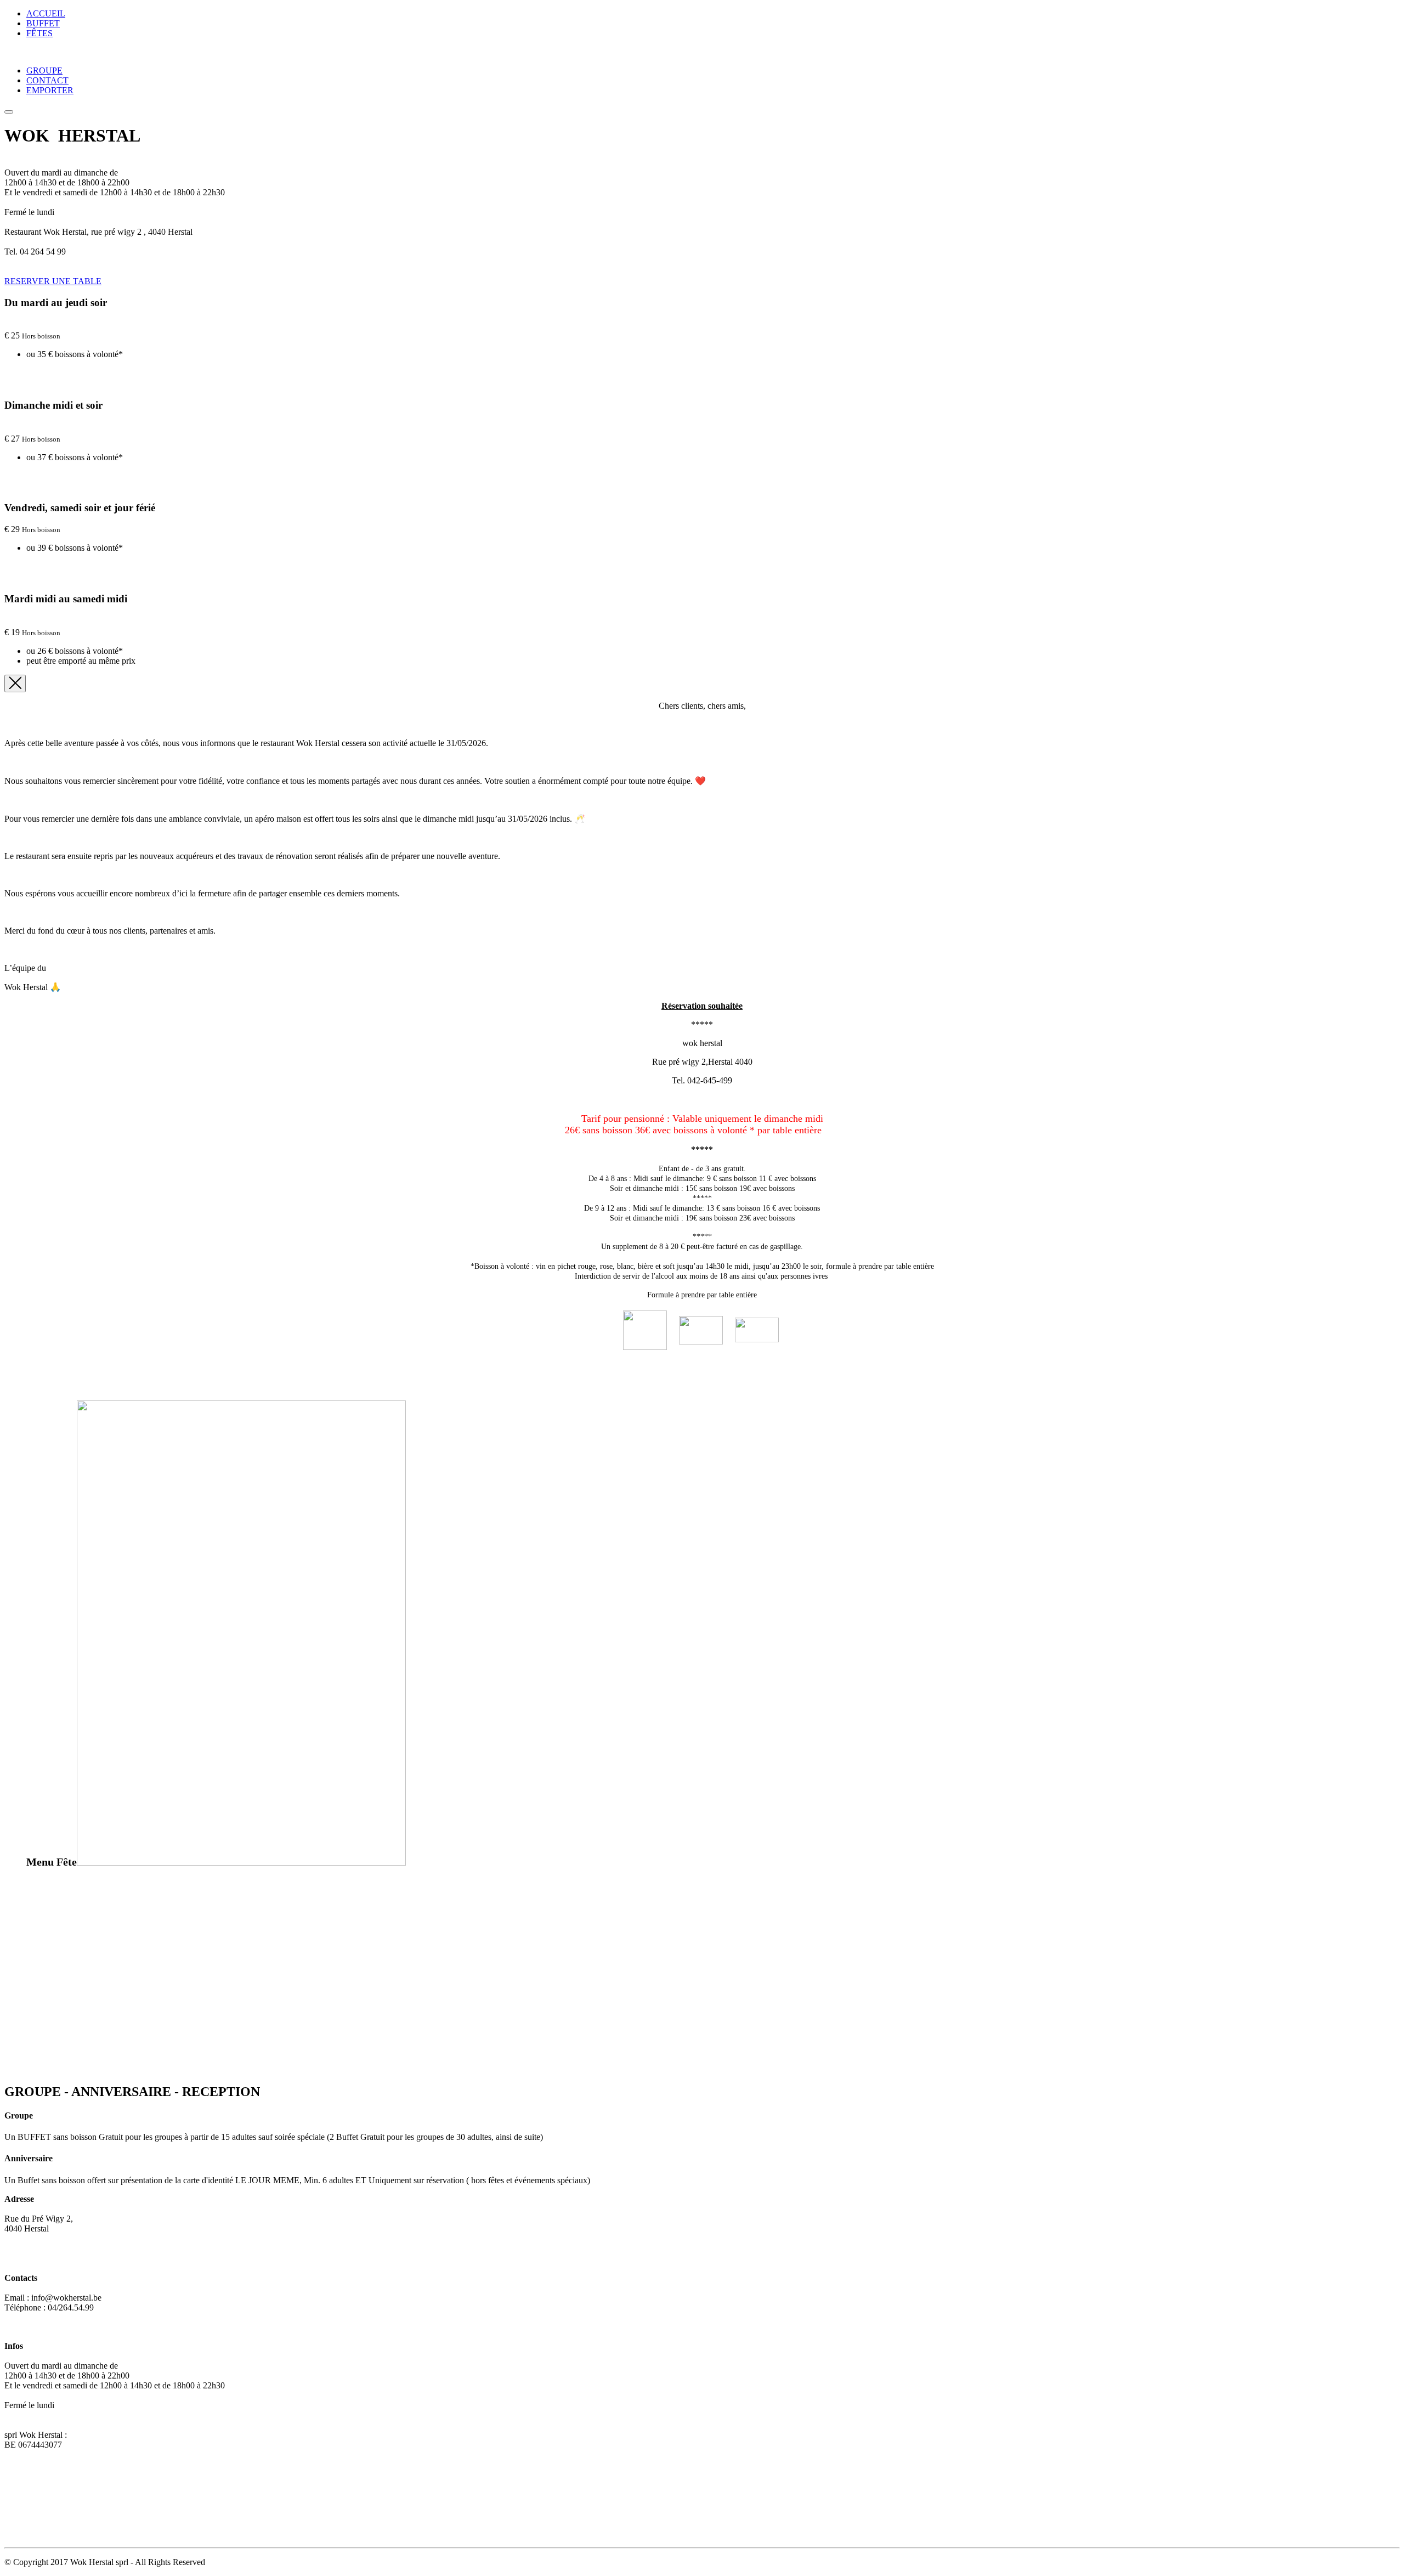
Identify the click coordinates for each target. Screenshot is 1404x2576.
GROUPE (44, 70)
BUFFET (43, 23)
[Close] (15, 683)
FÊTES (39, 33)
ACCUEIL (46, 13)
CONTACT (47, 80)
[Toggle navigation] (9, 112)
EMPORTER (50, 90)
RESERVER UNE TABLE (53, 281)
